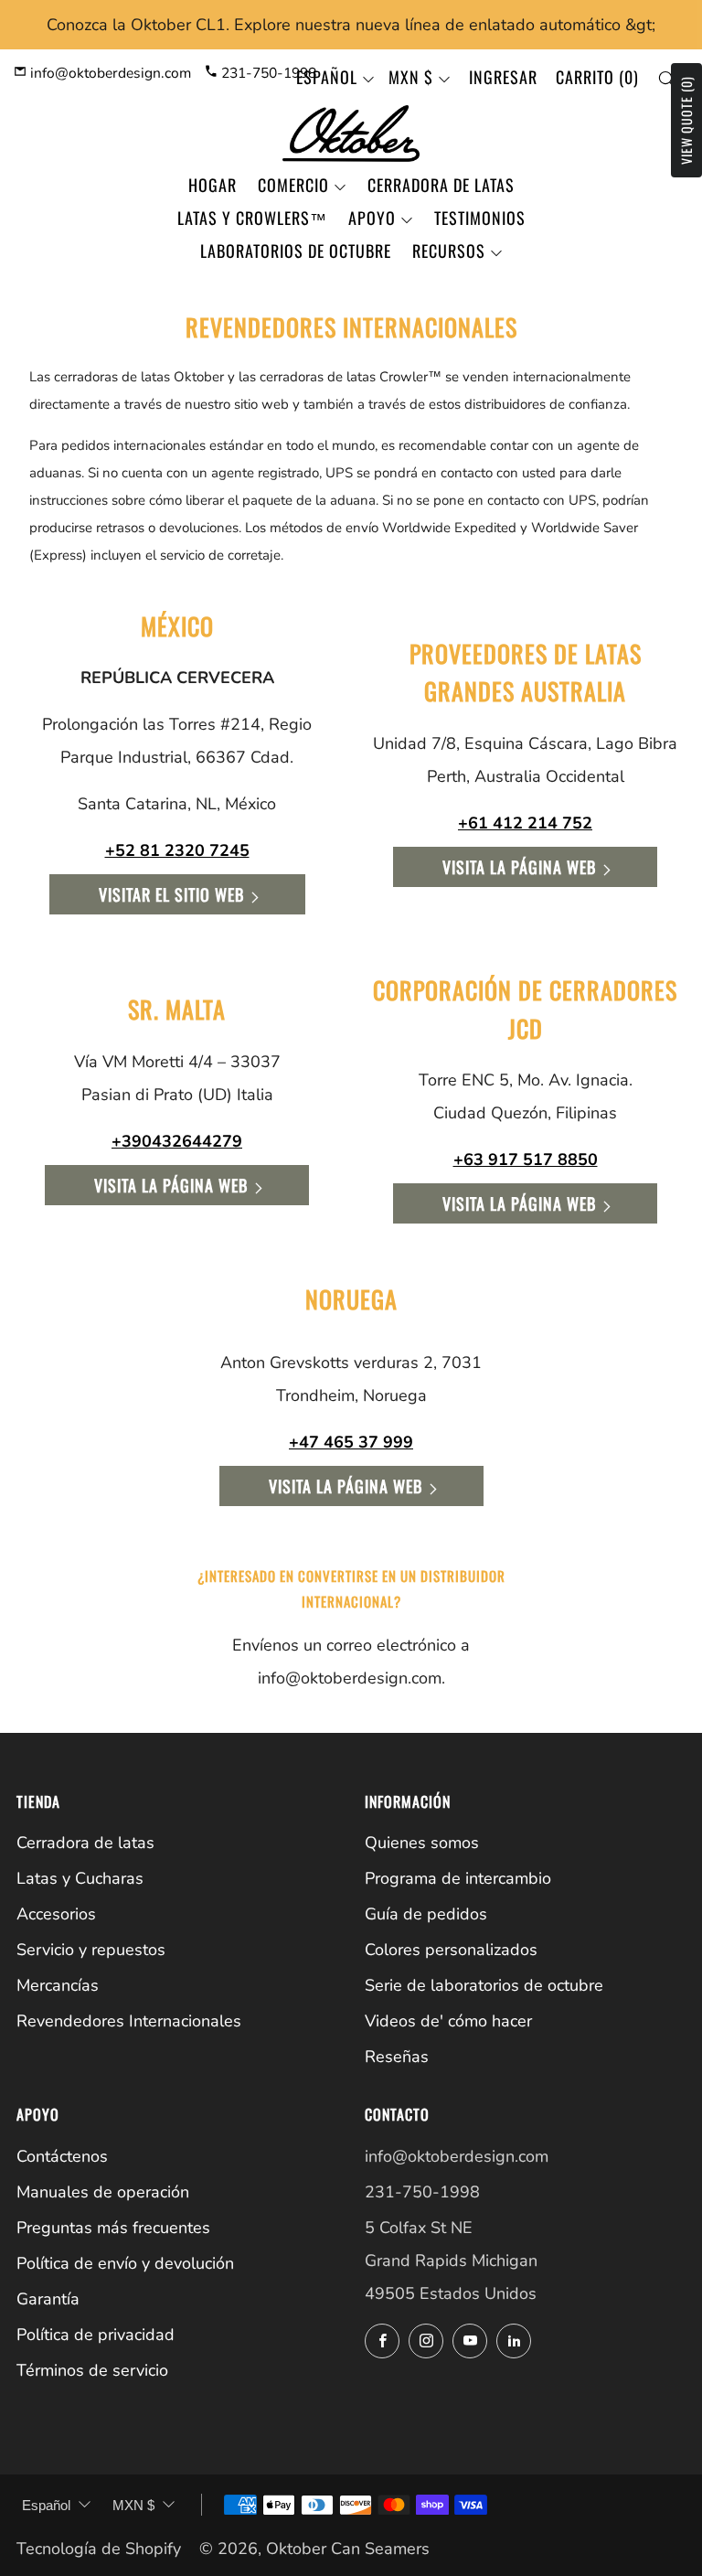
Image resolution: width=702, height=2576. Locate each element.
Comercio (293, 185)
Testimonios (480, 218)
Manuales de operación (103, 2192)
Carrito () (597, 77)
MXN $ (411, 77)
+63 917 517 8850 (526, 1160)
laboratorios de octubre (296, 251)
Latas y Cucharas (80, 1878)
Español (327, 77)
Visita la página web (519, 867)
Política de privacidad (96, 2335)
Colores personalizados (451, 1950)
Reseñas (397, 2057)
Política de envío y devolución (125, 2263)
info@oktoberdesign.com (109, 73)
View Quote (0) (686, 120)
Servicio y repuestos (91, 1950)
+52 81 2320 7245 (177, 850)
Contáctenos (62, 2156)
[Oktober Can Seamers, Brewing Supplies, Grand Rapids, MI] (433, 2399)
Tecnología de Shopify (99, 2549)
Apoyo (372, 218)
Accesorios (56, 1914)
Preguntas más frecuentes (113, 2228)
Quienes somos (422, 1843)
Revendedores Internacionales (129, 2021)
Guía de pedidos (426, 1914)
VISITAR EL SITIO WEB (171, 894)
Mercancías (58, 1985)
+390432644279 (177, 1141)
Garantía (48, 2299)
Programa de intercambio (458, 1878)
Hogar (213, 185)
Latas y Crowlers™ (252, 218)
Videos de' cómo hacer (448, 2021)
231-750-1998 (267, 73)
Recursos (449, 251)
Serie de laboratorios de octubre (484, 1985)
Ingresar (503, 77)
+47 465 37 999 (351, 1442)
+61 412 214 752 (525, 823)
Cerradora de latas (441, 185)
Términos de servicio (92, 2370)
